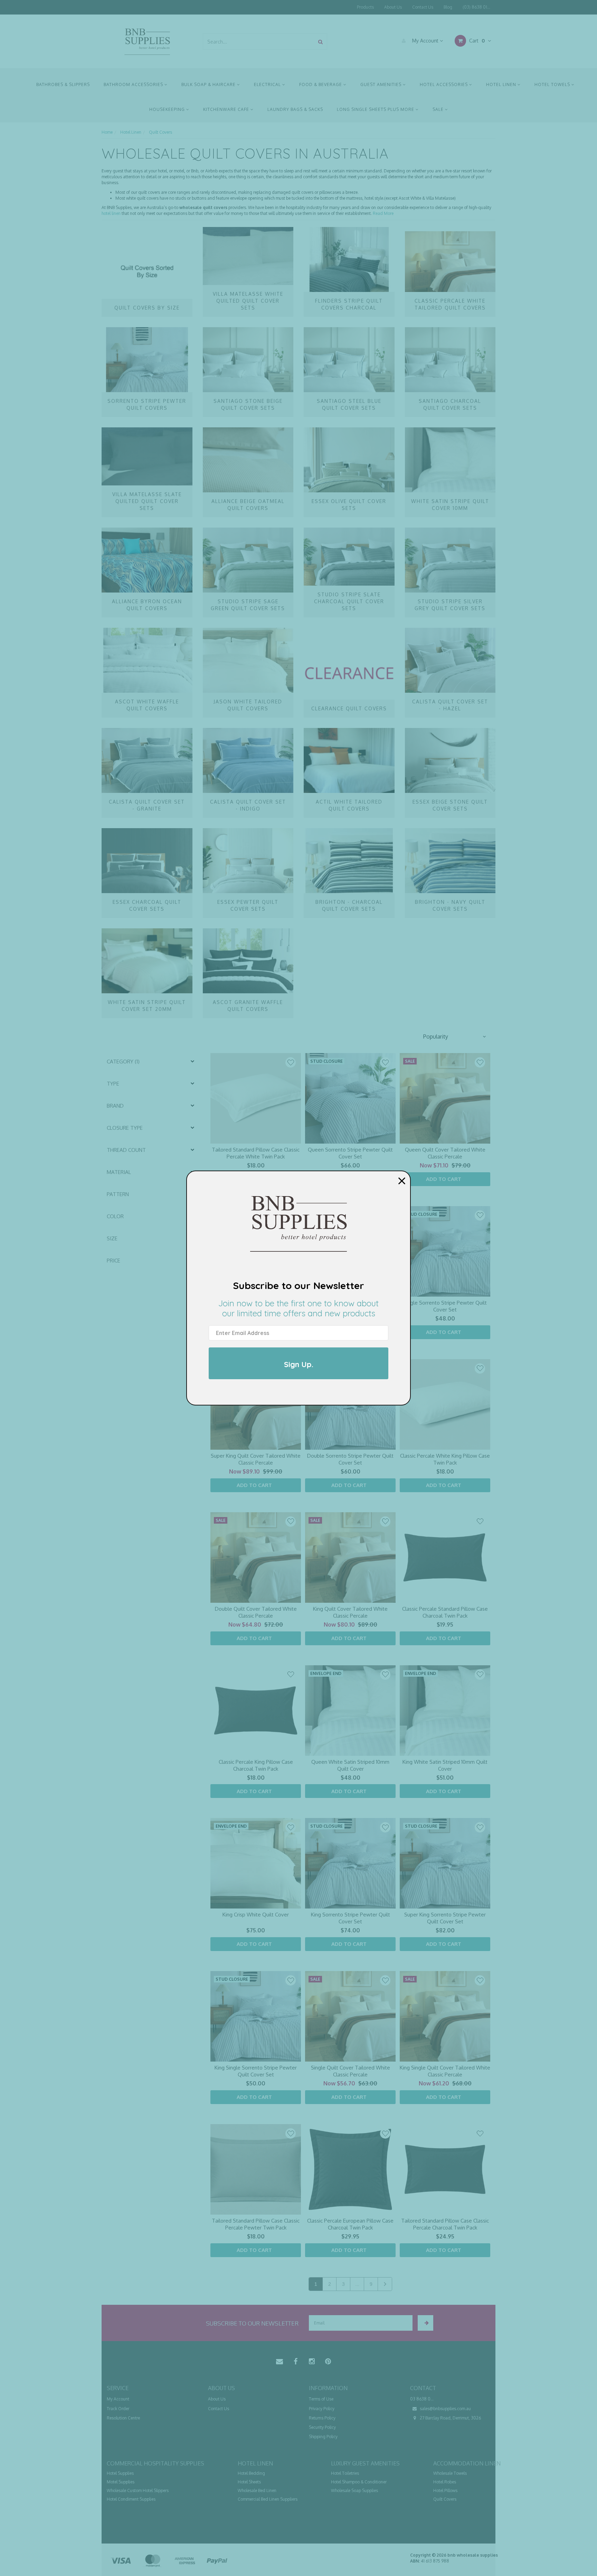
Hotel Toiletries (345, 2473)
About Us (393, 7)
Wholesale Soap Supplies (354, 2490)
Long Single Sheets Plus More (376, 109)
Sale (439, 109)
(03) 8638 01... (476, 7)
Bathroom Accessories (134, 84)
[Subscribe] (425, 2323)
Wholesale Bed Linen (257, 2490)
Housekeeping (168, 109)
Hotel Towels (553, 84)
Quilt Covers (445, 2499)
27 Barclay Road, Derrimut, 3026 (450, 2418)
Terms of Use (321, 2399)
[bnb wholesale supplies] (147, 41)
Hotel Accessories (444, 84)
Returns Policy (322, 2418)
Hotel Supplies (120, 2473)
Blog (448, 7)
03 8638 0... (422, 2399)
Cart (476, 41)
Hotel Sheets (249, 2482)
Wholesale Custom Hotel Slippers (138, 2490)
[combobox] (259, 42)
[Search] (320, 42)
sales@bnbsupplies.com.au (445, 2409)
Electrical (268, 84)
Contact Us (423, 7)
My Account (425, 41)
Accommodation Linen (467, 2463)
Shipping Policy (323, 2437)
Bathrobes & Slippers (63, 84)
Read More (383, 213)
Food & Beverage (321, 84)
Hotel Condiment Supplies (131, 2499)
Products (365, 7)
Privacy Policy (322, 2409)
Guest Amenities (382, 84)
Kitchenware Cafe (227, 109)
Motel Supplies (121, 2482)
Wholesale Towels (450, 2473)
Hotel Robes (445, 2482)
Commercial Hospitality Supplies (155, 2463)
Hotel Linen (502, 84)
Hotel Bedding (251, 2473)
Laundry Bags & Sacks (295, 109)
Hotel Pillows (445, 2490)
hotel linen (111, 213)
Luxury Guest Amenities (365, 2463)
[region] (152, 1675)
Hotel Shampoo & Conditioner (359, 2482)
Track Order (118, 2409)
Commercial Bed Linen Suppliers (268, 2499)
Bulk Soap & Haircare (209, 84)
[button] (454, 1036)
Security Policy (322, 2427)
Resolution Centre (123, 2418)
